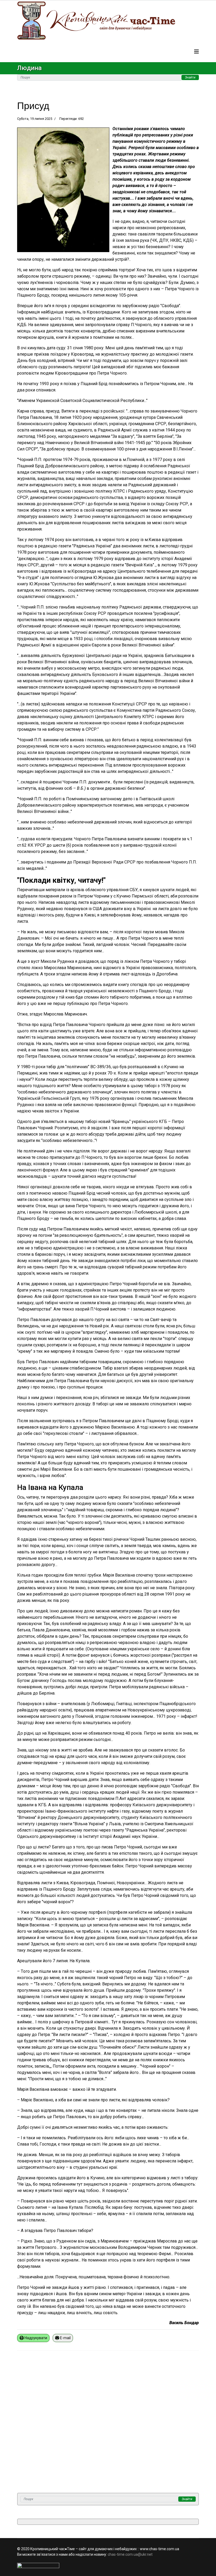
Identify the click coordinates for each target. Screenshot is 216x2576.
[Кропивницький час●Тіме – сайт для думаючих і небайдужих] (108, 21)
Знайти (190, 77)
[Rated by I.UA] (108, 2565)
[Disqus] (108, 2425)
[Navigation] (197, 52)
